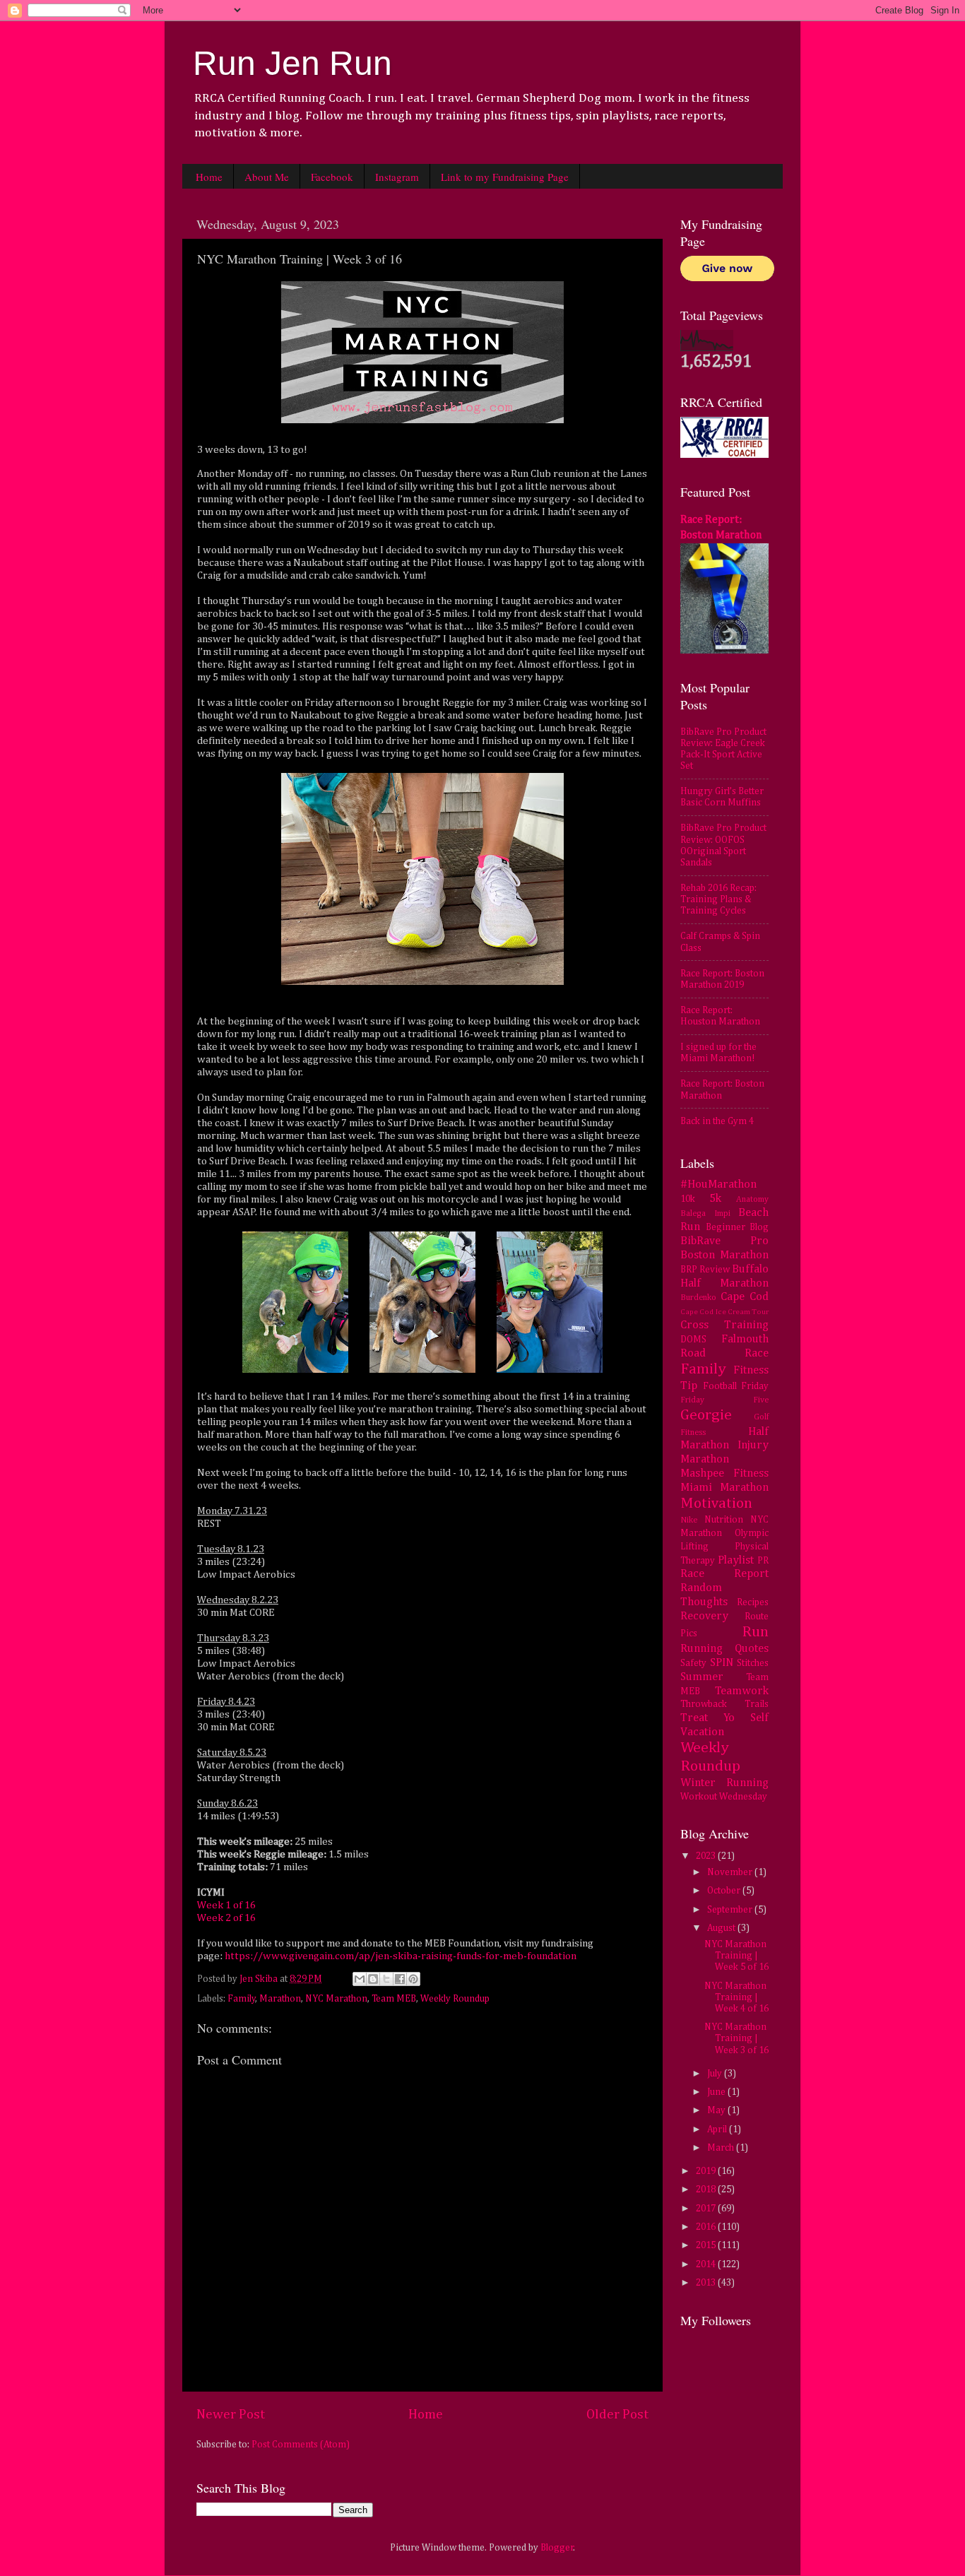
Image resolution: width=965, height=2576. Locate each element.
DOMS (693, 1340)
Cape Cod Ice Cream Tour (724, 1312)
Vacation (702, 1732)
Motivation (716, 1503)
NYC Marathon (336, 1999)
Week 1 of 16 (226, 1905)
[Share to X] (386, 1979)
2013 (707, 2283)
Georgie (706, 1415)
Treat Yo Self (724, 1718)
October (725, 1891)
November (731, 1872)
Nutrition (724, 1520)
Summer (702, 1677)
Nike (689, 1520)
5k (715, 1199)
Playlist (736, 1560)
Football (720, 1386)
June (717, 2092)
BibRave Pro (724, 1241)
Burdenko (698, 1298)
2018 (707, 2190)
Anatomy (752, 1200)
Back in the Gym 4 (717, 1121)
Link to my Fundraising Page (505, 177)
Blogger (557, 2548)
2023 (707, 1856)
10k (688, 1199)
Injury (753, 1445)
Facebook (332, 177)
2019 (707, 2171)
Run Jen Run (292, 63)
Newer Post (231, 2415)
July (716, 2074)
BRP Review (705, 1270)
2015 (707, 2245)
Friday (755, 1386)
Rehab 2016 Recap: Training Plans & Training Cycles (718, 899)
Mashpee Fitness (724, 1473)
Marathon (280, 1999)
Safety (693, 1663)
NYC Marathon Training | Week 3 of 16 (736, 2038)
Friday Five (724, 1400)
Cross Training (724, 1325)
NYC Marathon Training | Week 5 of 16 (736, 1956)
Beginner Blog (738, 1227)
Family (242, 1999)
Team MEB (394, 1999)
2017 (707, 2209)
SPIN (722, 1663)
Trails (757, 1704)
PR (763, 1561)
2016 (707, 2227)
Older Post (617, 2415)
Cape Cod (745, 1297)
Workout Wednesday (724, 1797)
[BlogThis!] (373, 1979)
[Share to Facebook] (400, 1979)
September (731, 1910)
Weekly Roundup (455, 1999)
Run (755, 1632)
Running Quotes (724, 1649)
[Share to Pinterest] (413, 1979)
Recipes (753, 1602)
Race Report (724, 1574)
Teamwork (742, 1691)
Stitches (753, 1663)
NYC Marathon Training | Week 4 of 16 (736, 1997)
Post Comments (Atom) (301, 2445)
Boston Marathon (724, 1255)
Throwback (704, 1704)
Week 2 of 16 (226, 1918)
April (718, 2129)
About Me (267, 177)
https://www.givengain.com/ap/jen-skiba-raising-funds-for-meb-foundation (401, 1956)
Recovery (704, 1616)
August (722, 1928)
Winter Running (724, 1783)
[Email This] (360, 1979)
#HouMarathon (718, 1184)
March (722, 2148)
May (717, 2110)
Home (209, 177)
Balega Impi (705, 1214)
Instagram (397, 177)
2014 (707, 2264)
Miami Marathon (724, 1488)
